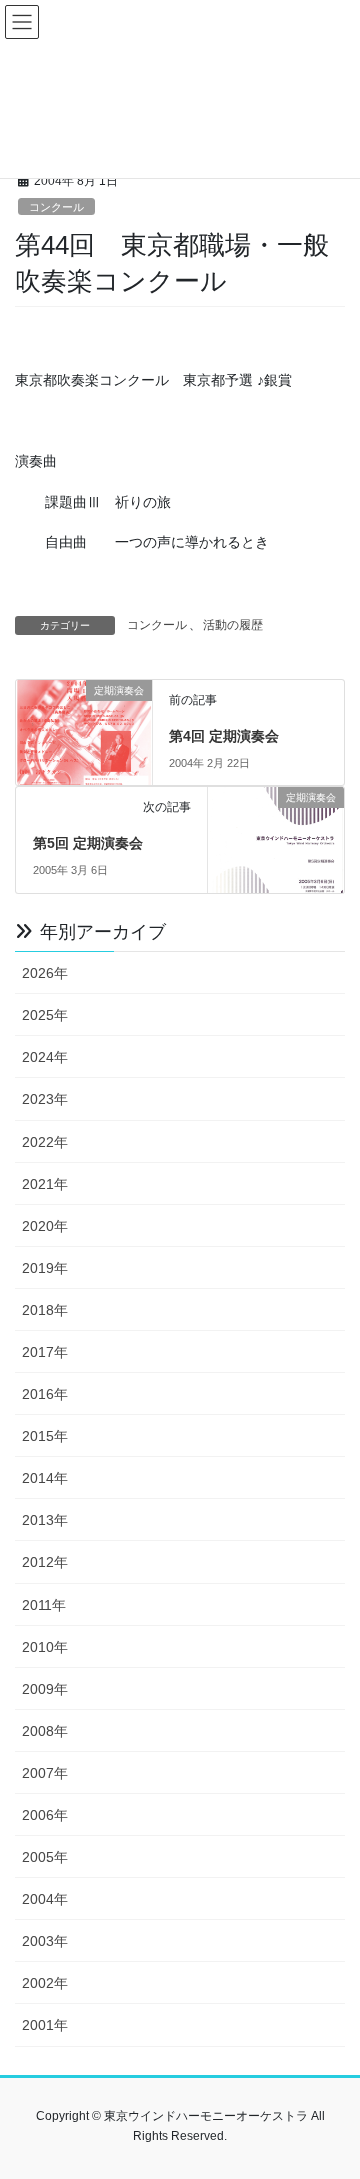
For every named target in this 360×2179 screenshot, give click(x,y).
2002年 (45, 1983)
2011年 (44, 1605)
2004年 (45, 1899)
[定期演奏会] (84, 723)
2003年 (45, 1941)
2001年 (45, 2025)
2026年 (45, 973)
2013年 (45, 1520)
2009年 (45, 1689)
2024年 (45, 1057)
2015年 (45, 1436)
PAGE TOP (331, 2096)
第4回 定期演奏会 (224, 736)
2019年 (45, 1268)
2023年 (45, 1099)
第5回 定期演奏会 (88, 843)
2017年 (45, 1352)
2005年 (45, 1857)
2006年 (45, 1815)
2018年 (45, 1310)
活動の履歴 (233, 625)
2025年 (45, 1015)
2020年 (45, 1226)
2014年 (45, 1478)
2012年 (45, 1562)
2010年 (45, 1647)
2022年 (45, 1142)
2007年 (45, 1773)
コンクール (56, 207)
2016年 (45, 1394)
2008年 (45, 1731)
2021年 (45, 1184)
